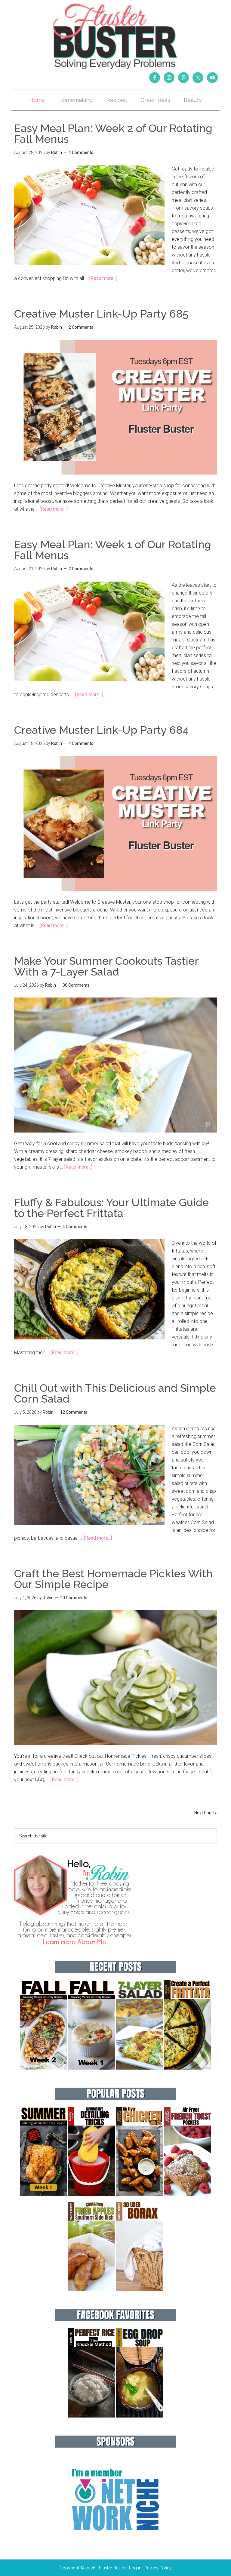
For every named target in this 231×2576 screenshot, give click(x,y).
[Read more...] (103, 278)
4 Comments (81, 152)
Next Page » (206, 1813)
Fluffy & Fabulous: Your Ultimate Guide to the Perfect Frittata (111, 1208)
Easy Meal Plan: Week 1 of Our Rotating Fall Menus (113, 550)
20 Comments (74, 1598)
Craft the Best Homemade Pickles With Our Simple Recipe (113, 1579)
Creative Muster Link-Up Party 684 (101, 730)
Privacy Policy (158, 2568)
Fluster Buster (115, 36)
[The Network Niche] (115, 2543)
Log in (135, 2568)
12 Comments (74, 1412)
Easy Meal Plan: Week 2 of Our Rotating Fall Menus (113, 134)
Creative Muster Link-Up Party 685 (101, 314)
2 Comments (81, 327)
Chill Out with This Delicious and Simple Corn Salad (115, 1393)
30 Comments (76, 985)
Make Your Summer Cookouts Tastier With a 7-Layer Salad (106, 966)
